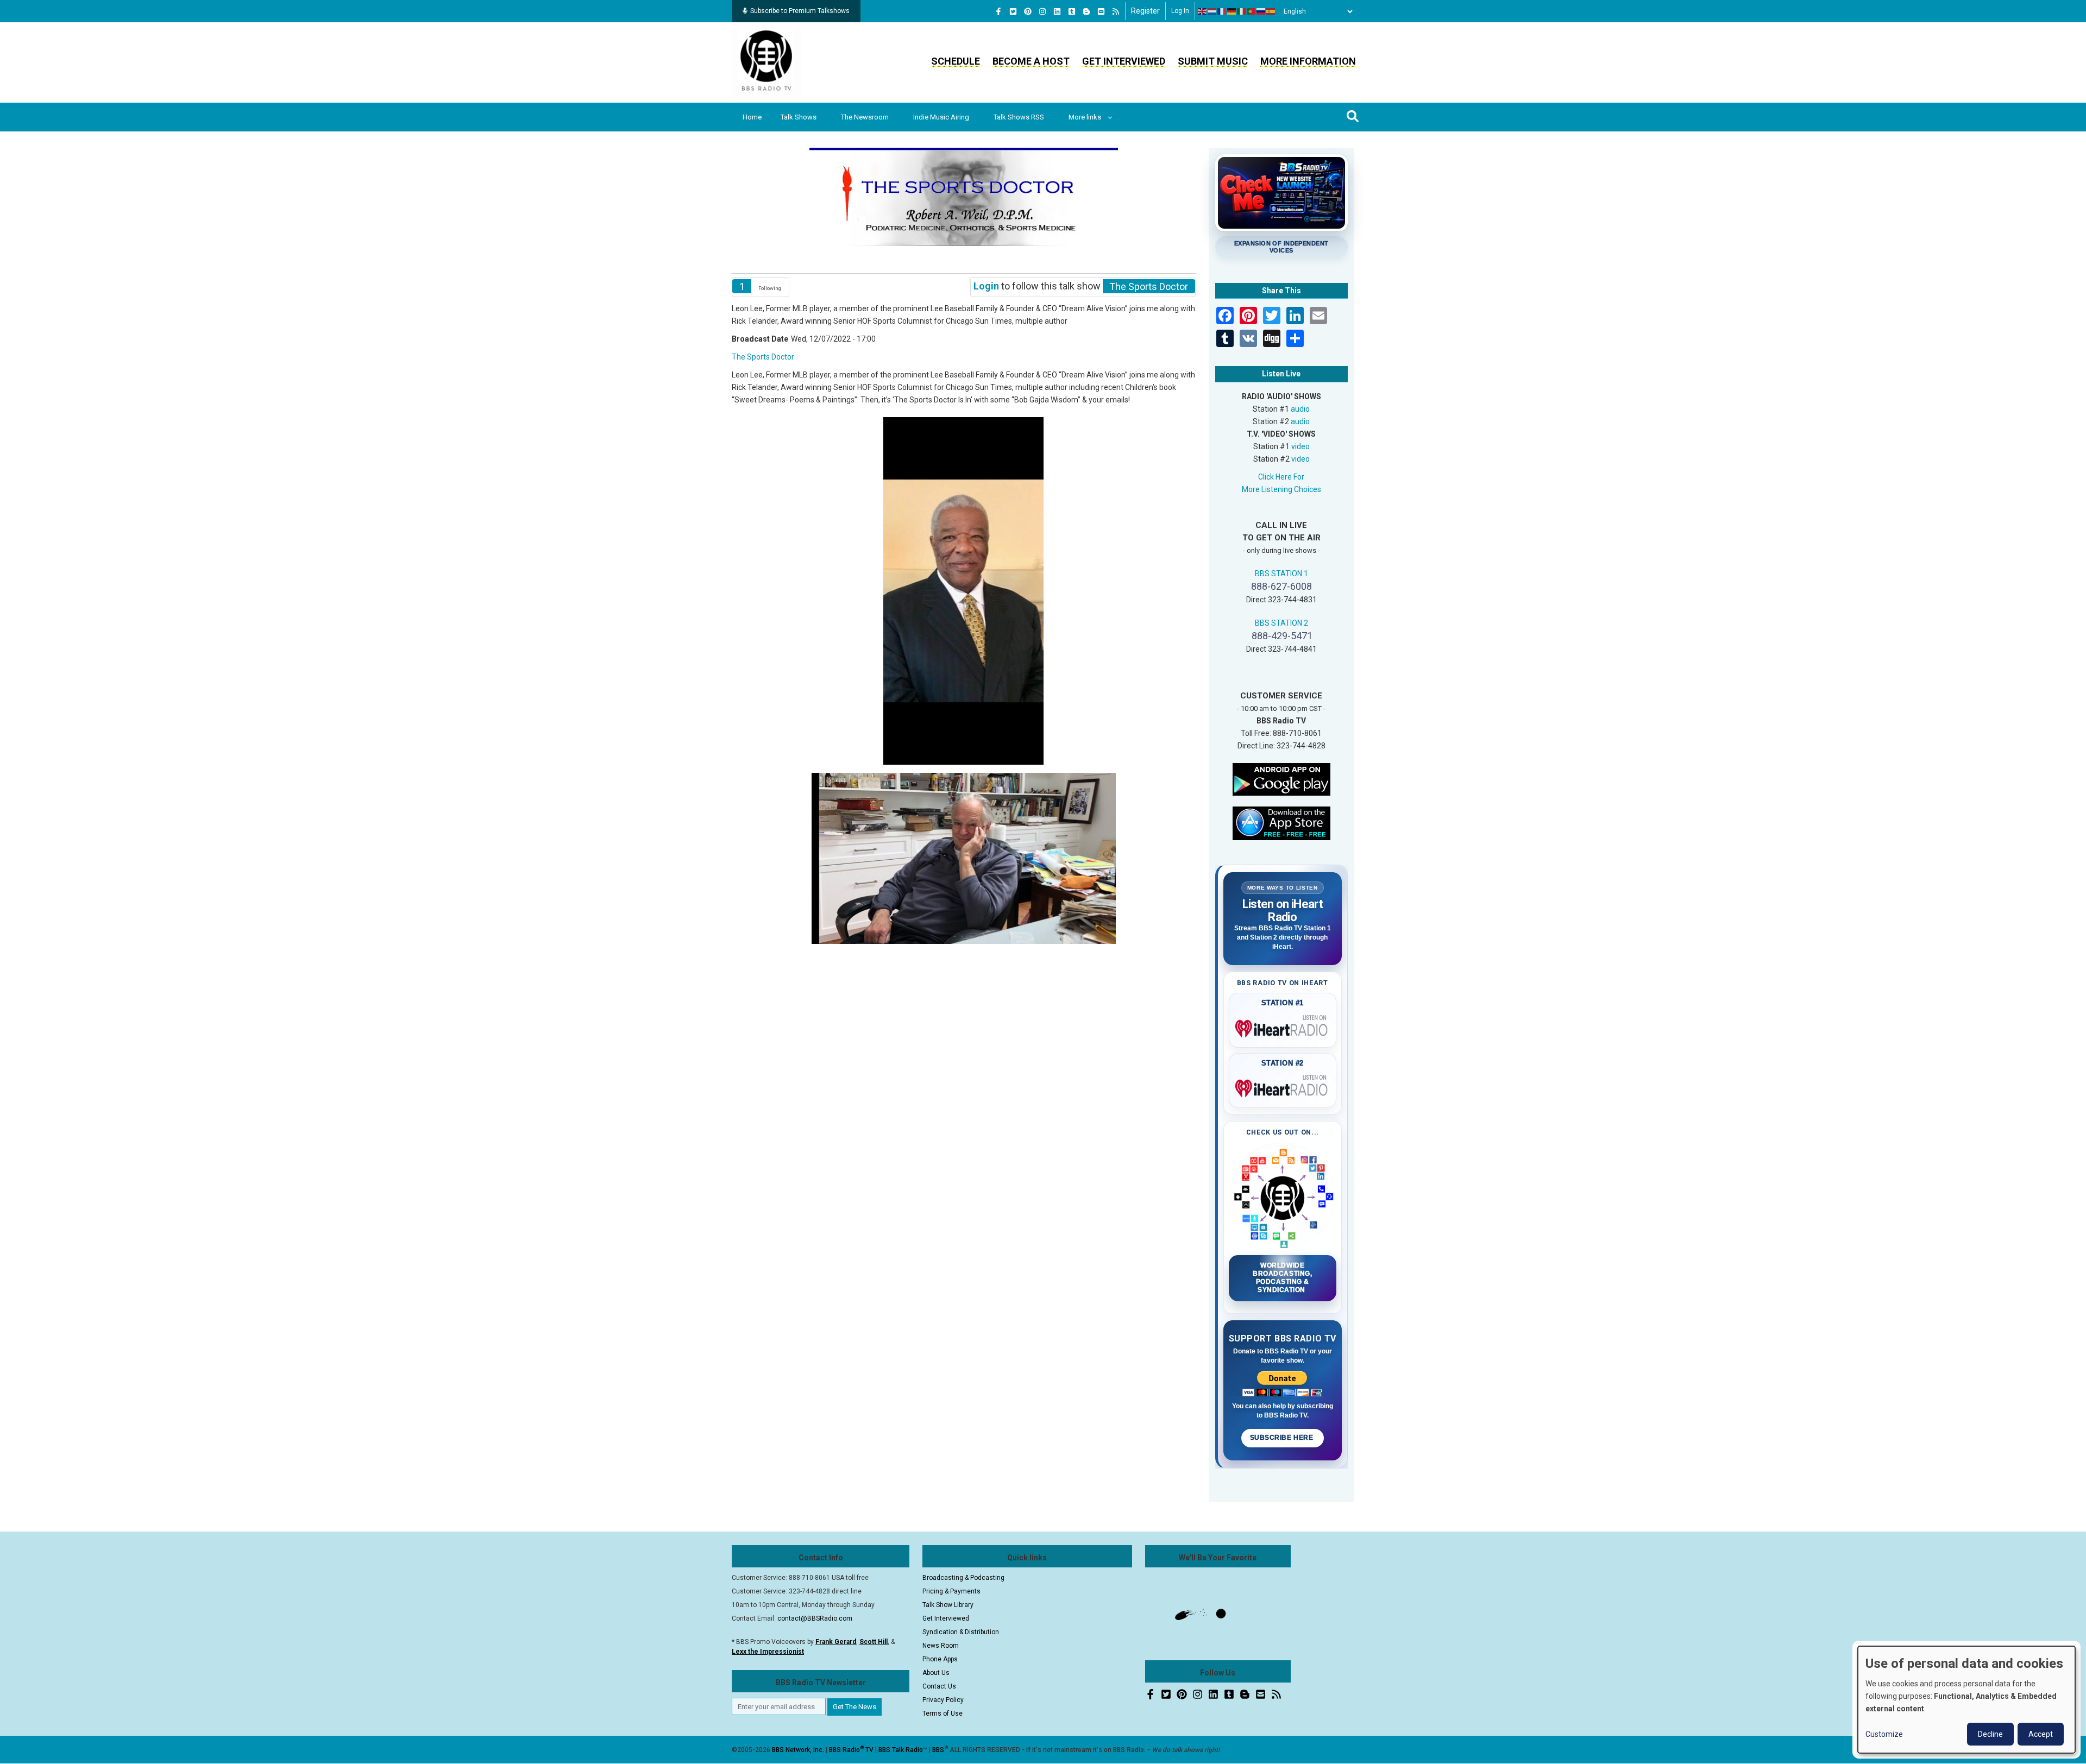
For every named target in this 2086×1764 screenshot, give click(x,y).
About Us (936, 1673)
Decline (1990, 1734)
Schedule (956, 61)
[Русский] (1261, 11)
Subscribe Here (1283, 1438)
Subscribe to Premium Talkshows (800, 11)
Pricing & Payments (951, 1591)
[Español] (1271, 11)
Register (1145, 11)
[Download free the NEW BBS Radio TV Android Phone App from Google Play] (1281, 778)
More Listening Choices (1281, 489)
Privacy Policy (943, 1700)
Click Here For (1281, 477)
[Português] (1252, 11)
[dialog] (1966, 1700)
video (1300, 446)
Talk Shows (799, 117)
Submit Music (1213, 61)
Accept (2041, 1734)
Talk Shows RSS (1019, 117)
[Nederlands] (1212, 11)
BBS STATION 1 (1281, 574)
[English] (1203, 11)
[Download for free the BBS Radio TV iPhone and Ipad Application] (1281, 822)
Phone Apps (940, 1659)
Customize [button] (1884, 1734)
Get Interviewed (1124, 61)
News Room (941, 1646)
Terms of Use (943, 1713)
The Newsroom (865, 117)
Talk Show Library (948, 1605)
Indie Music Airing (941, 117)
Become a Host (1031, 61)
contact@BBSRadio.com (815, 1618)
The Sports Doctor (763, 357)
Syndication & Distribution (961, 1632)
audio (1300, 409)
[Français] (1222, 11)
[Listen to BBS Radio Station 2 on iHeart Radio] (1283, 1086)
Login (986, 286)
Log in (1180, 11)
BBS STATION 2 (1281, 623)
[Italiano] (1242, 11)
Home (752, 117)
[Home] (766, 62)
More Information (1308, 61)
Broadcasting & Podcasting (963, 1578)
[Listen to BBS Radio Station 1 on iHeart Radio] (1283, 1026)
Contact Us (939, 1686)
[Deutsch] (1232, 11)
